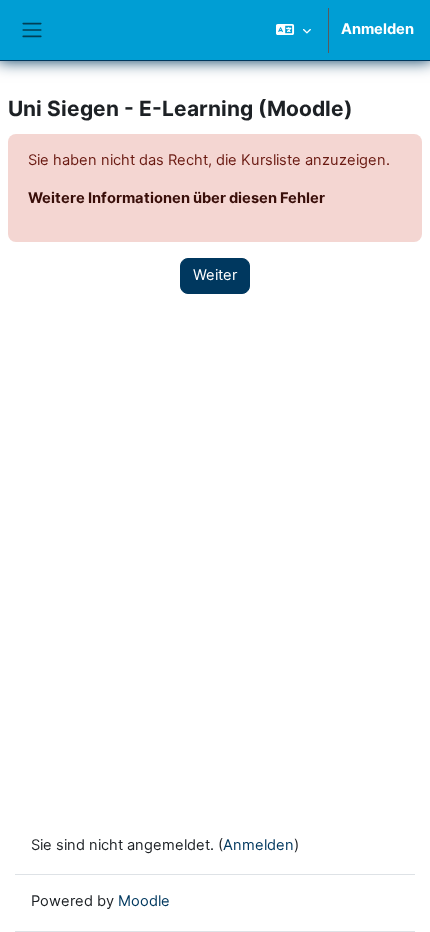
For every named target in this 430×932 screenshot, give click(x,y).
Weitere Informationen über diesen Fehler (176, 198)
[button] (293, 30)
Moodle (144, 901)
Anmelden (377, 29)
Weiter (215, 275)
